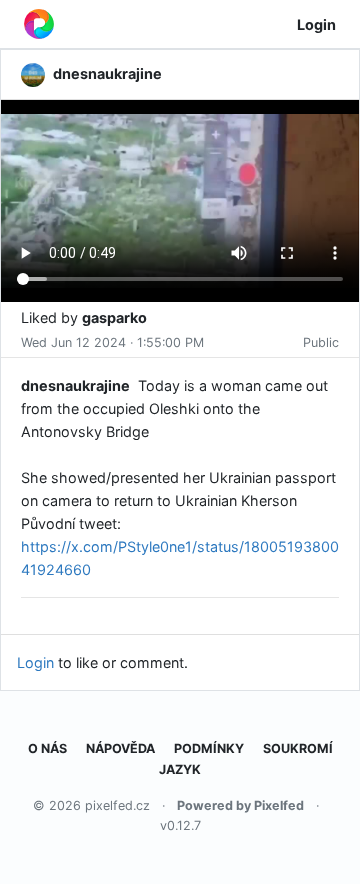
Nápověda (120, 748)
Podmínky (209, 748)
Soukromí (298, 748)
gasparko (114, 317)
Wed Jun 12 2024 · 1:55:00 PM (112, 342)
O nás (47, 748)
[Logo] (39, 24)
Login (316, 24)
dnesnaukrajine (75, 385)
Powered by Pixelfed (240, 805)
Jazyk (180, 769)
